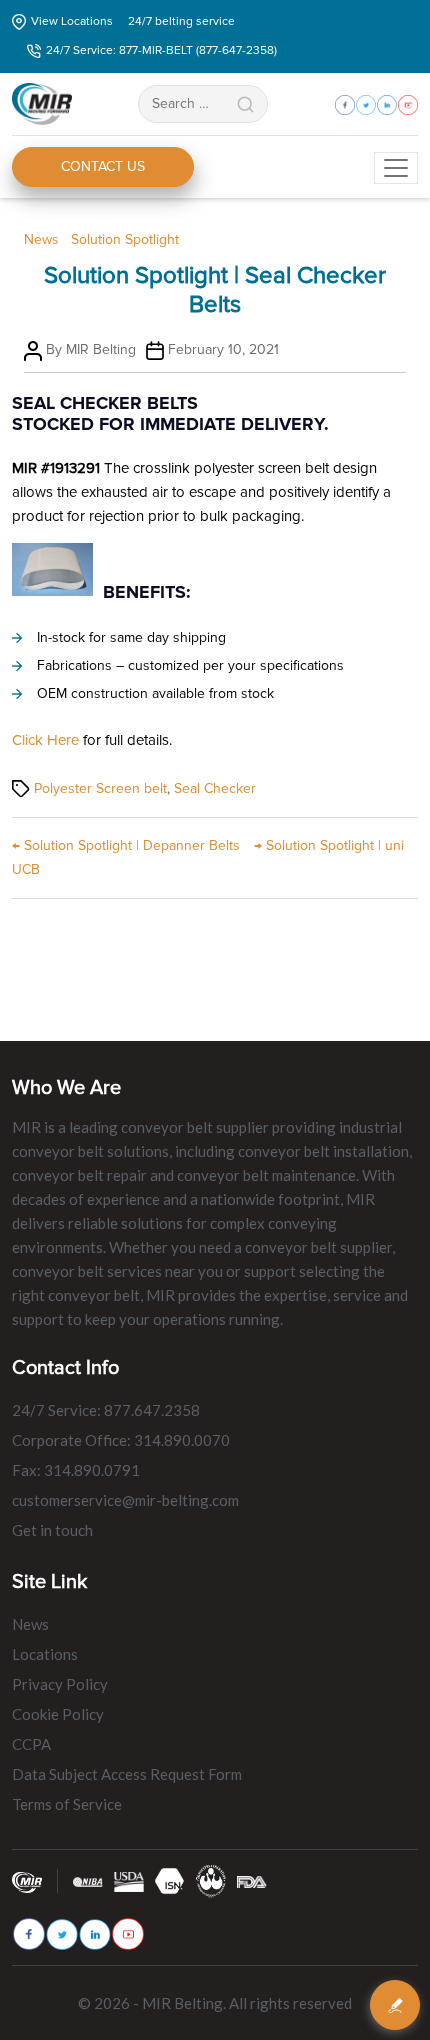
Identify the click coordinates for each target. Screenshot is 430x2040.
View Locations (72, 21)
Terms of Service (67, 1804)
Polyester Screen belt (100, 788)
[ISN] (170, 1880)
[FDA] (252, 1880)
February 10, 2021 (223, 349)
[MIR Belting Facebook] (29, 1934)
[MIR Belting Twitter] (62, 1934)
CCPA (31, 1744)
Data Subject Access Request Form (127, 1774)
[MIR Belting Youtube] (128, 1934)
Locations (45, 1654)
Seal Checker (215, 788)
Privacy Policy (60, 1684)
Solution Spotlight (125, 239)
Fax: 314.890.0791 (76, 1470)
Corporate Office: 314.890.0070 (121, 1440)
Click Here (45, 740)
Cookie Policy (58, 1714)
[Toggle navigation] (396, 168)
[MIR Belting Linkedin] (95, 1934)
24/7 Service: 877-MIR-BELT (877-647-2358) (161, 50)
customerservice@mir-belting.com (125, 1500)
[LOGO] (211, 1880)
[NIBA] (88, 1880)
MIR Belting (101, 349)
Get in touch (52, 1530)
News (41, 239)
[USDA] (129, 1880)
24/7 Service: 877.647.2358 (106, 1410)
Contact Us (103, 166)
